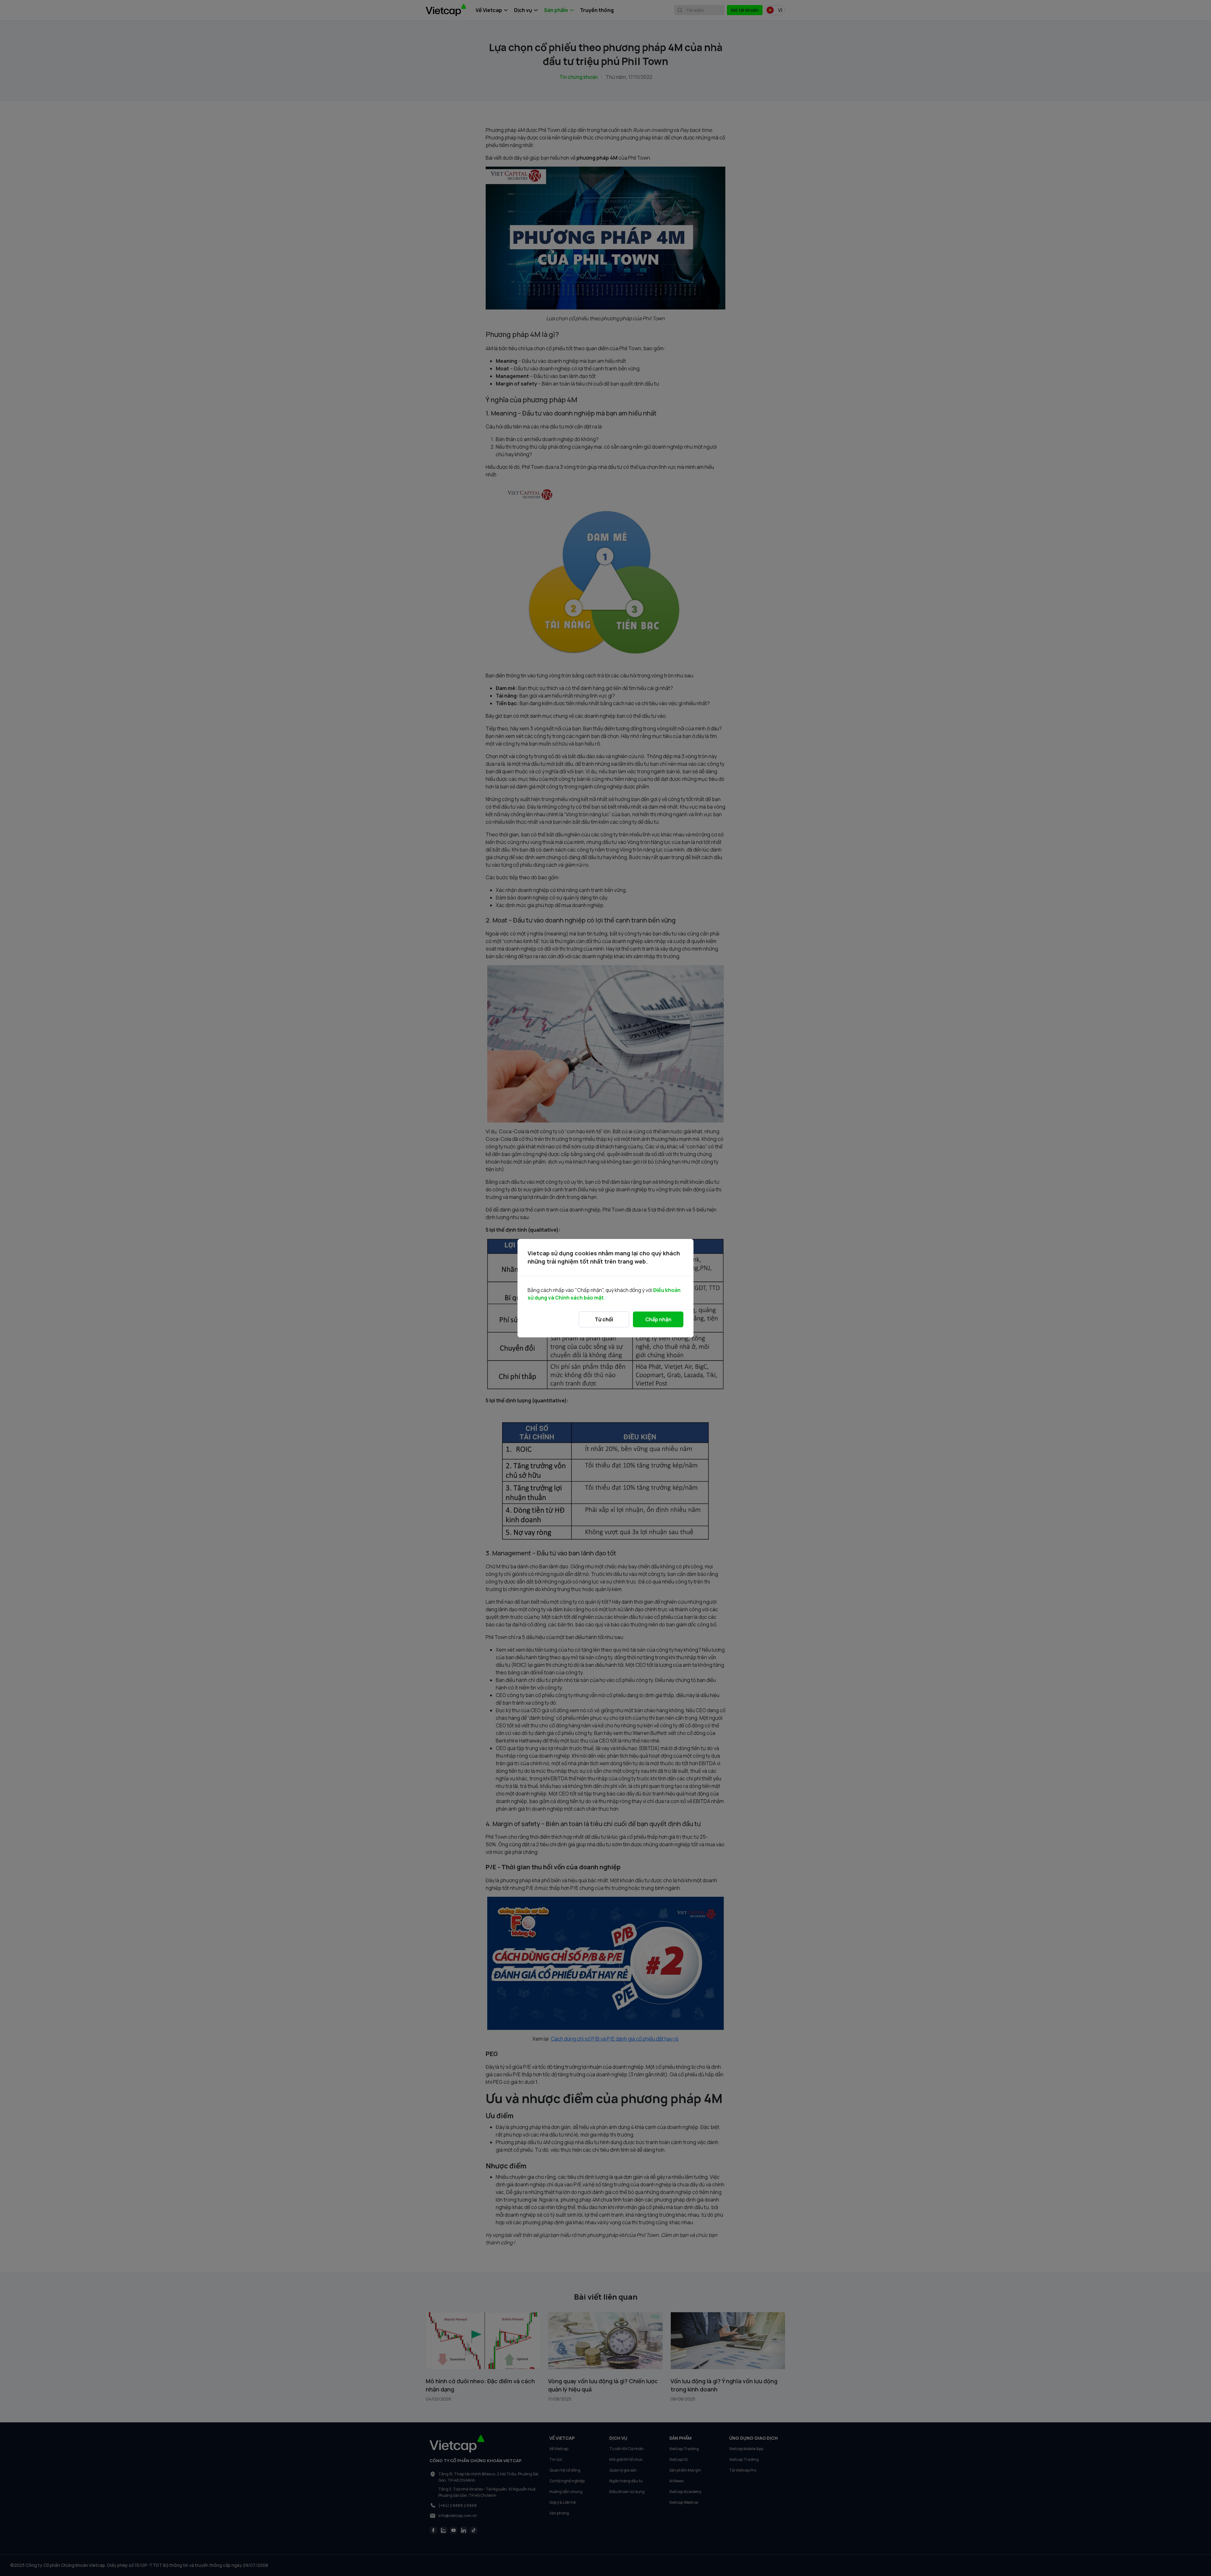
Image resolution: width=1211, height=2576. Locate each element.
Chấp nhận (658, 1319)
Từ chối (604, 1319)
